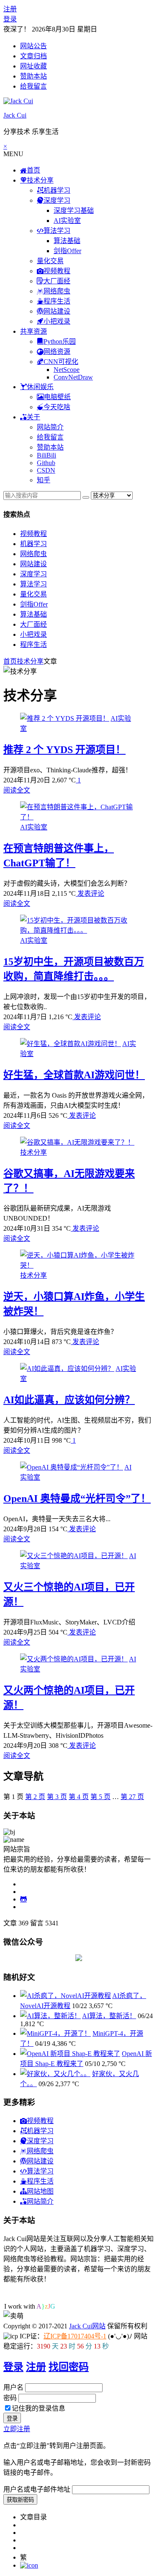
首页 (10, 661)
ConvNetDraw (73, 377)
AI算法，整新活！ (109, 2016)
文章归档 (33, 56)
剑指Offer (67, 251)
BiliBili (46, 455)
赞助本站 (33, 76)
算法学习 (33, 584)
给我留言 (33, 86)
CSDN (46, 470)
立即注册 (17, 2429)
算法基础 (67, 241)
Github (46, 463)
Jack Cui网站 (87, 2326)
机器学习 (33, 544)
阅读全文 (17, 790)
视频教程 (33, 534)
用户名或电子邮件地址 (37, 2489)
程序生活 (33, 645)
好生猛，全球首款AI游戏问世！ (74, 1075)
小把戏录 (33, 634)
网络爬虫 (33, 554)
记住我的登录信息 (39, 2408)
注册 (10, 9)
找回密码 (69, 2367)
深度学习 (33, 574)
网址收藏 (33, 66)
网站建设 (33, 564)
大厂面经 (33, 624)
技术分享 (30, 661)
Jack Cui (15, 115)
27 (132, 1797)
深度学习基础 (74, 211)
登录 (10, 19)
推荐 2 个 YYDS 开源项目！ (64, 750)
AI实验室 (67, 221)
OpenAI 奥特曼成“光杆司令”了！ (77, 1499)
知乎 (44, 480)
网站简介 (50, 427)
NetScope (67, 370)
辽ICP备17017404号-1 (75, 2336)
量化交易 (50, 261)
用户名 (13, 2387)
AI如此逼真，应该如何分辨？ (69, 1400)
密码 (10, 2398)
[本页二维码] (29, 2565)
